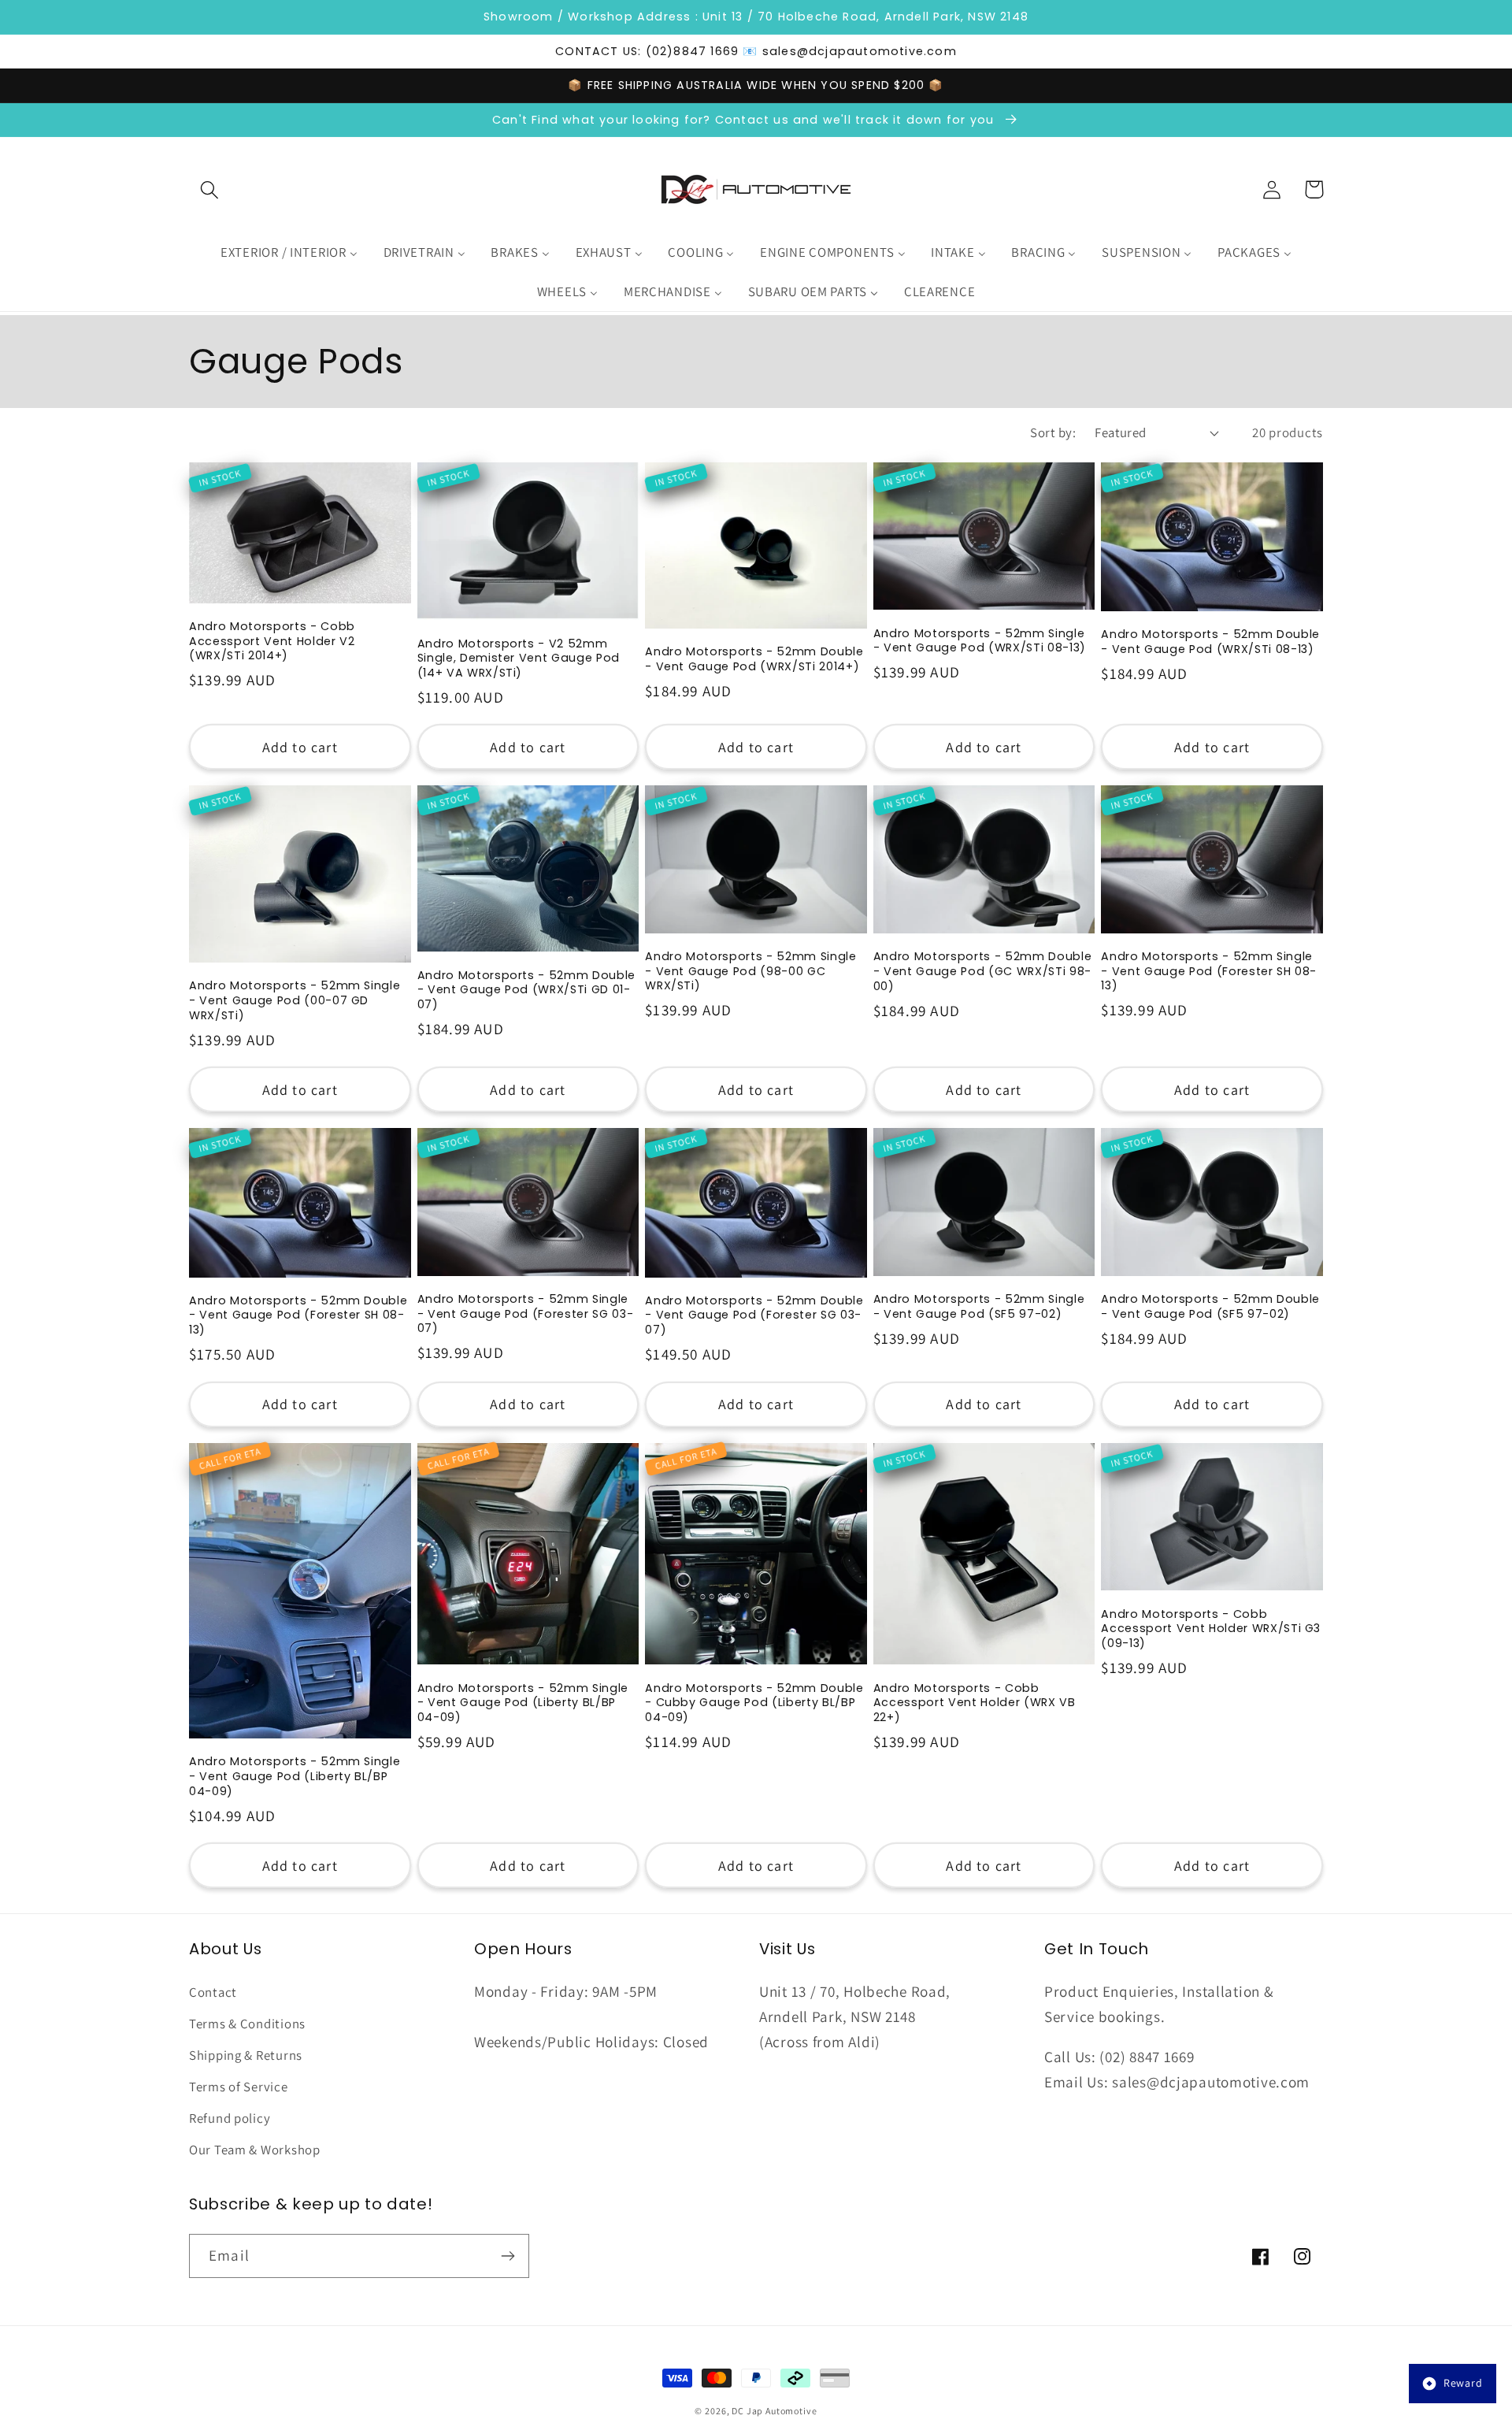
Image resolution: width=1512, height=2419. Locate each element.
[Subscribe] (508, 2256)
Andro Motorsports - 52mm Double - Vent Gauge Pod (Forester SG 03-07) (754, 1315)
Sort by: (1053, 432)
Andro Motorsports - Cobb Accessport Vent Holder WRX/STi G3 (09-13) (1211, 1629)
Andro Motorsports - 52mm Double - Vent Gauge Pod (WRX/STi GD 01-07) (526, 990)
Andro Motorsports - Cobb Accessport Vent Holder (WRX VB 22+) (975, 1703)
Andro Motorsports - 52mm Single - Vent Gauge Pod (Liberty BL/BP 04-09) (295, 1776)
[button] (210, 189)
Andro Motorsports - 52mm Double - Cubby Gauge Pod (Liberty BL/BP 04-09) (754, 1703)
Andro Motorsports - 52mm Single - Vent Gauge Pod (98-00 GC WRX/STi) (750, 971)
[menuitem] (289, 253)
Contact (213, 1992)
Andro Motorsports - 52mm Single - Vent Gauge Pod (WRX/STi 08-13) (980, 641)
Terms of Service (239, 2087)
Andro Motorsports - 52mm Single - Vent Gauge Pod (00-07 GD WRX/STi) (295, 1000)
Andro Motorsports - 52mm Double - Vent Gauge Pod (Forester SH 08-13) (298, 1315)
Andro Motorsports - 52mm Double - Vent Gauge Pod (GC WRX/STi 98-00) (982, 971)
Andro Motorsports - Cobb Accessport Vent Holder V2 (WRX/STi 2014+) (272, 641)
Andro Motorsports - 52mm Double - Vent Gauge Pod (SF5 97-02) (1210, 1306)
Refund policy (230, 2118)
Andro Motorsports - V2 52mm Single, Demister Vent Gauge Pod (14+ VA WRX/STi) (519, 659)
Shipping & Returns (246, 2055)
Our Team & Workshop (255, 2150)
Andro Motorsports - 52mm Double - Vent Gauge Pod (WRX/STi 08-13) (1210, 642)
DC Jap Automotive (774, 2411)
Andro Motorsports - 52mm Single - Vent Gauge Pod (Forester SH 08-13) (1209, 971)
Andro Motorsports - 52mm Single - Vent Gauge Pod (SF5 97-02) (979, 1306)
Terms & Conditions (247, 2024)
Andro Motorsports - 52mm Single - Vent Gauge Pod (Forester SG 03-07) (526, 1314)
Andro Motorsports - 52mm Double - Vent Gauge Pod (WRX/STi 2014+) (754, 659)
